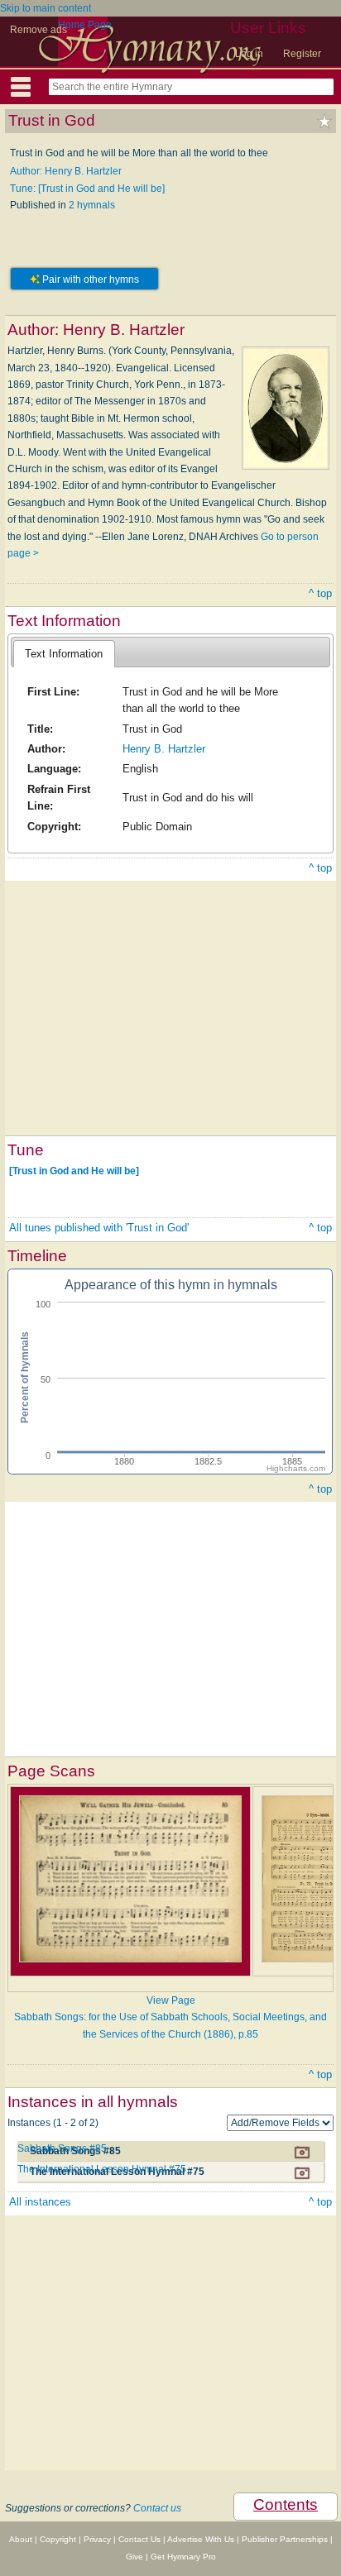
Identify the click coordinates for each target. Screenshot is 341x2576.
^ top (320, 593)
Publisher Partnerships (285, 2539)
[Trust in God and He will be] (74, 1171)
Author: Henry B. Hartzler (66, 171)
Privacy (97, 2539)
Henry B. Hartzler (164, 749)
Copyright (58, 2539)
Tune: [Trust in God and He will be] (87, 189)
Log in (249, 54)
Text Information (64, 654)
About (21, 2539)
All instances (40, 2202)
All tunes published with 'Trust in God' (99, 1228)
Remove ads (38, 30)
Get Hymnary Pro (183, 2557)
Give (134, 2557)
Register (302, 54)
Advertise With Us (201, 2539)
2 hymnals (92, 205)
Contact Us (139, 2539)
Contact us (157, 2508)
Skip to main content (46, 8)
